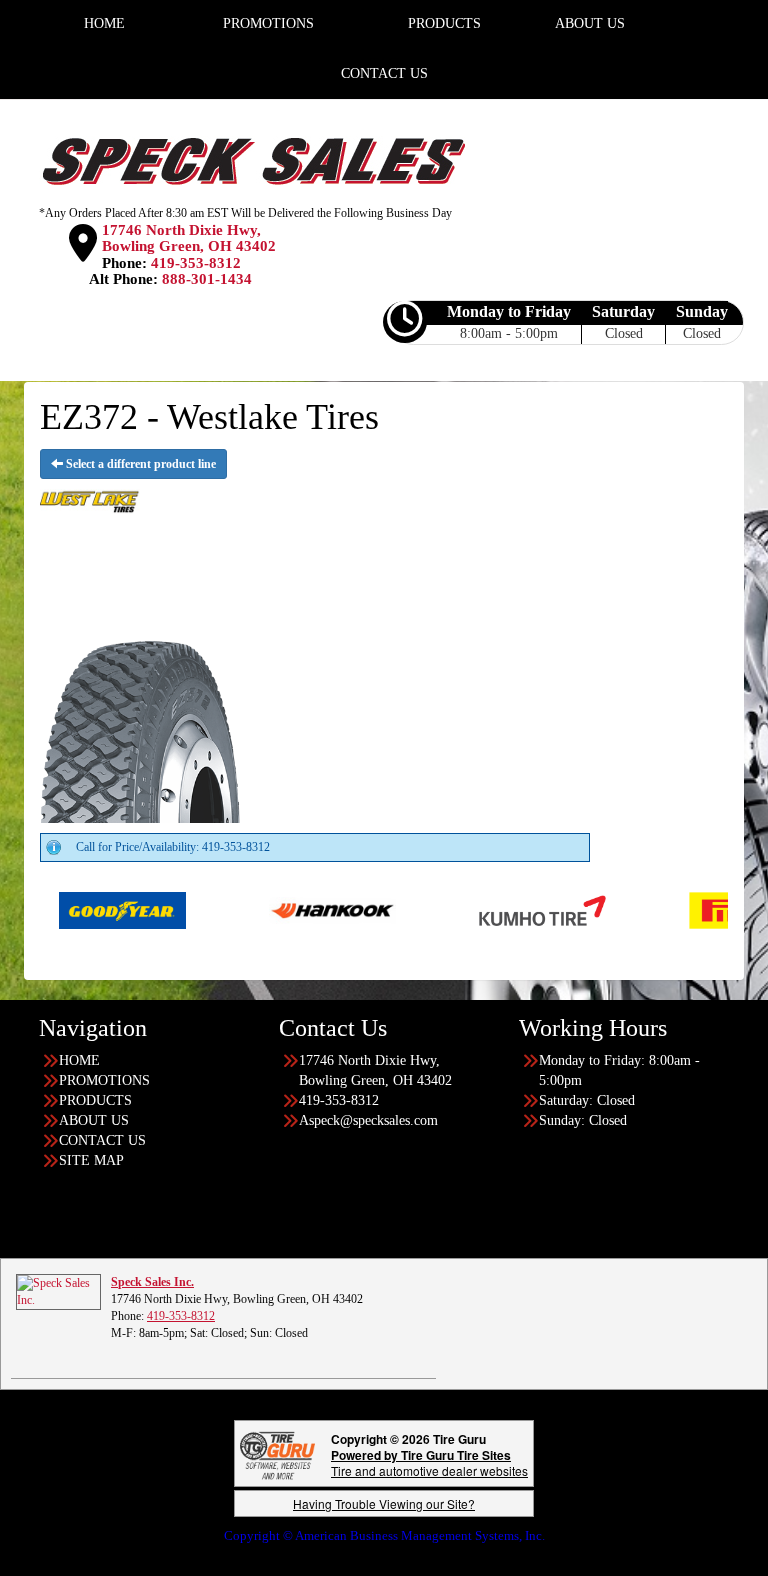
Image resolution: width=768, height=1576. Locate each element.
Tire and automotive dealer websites (429, 1462)
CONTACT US (384, 73)
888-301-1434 (207, 279)
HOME (79, 1060)
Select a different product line (139, 464)
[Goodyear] (67, 909)
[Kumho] (487, 909)
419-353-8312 (196, 263)
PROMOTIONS (104, 1080)
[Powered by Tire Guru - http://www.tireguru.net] (277, 1453)
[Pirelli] (697, 909)
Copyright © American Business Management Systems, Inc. (384, 1535)
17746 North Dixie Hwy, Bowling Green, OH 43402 (189, 238)
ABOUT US (94, 1120)
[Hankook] (277, 909)
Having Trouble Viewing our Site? (384, 1503)
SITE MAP (91, 1160)
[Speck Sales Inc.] (58, 1291)
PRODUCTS (95, 1100)
